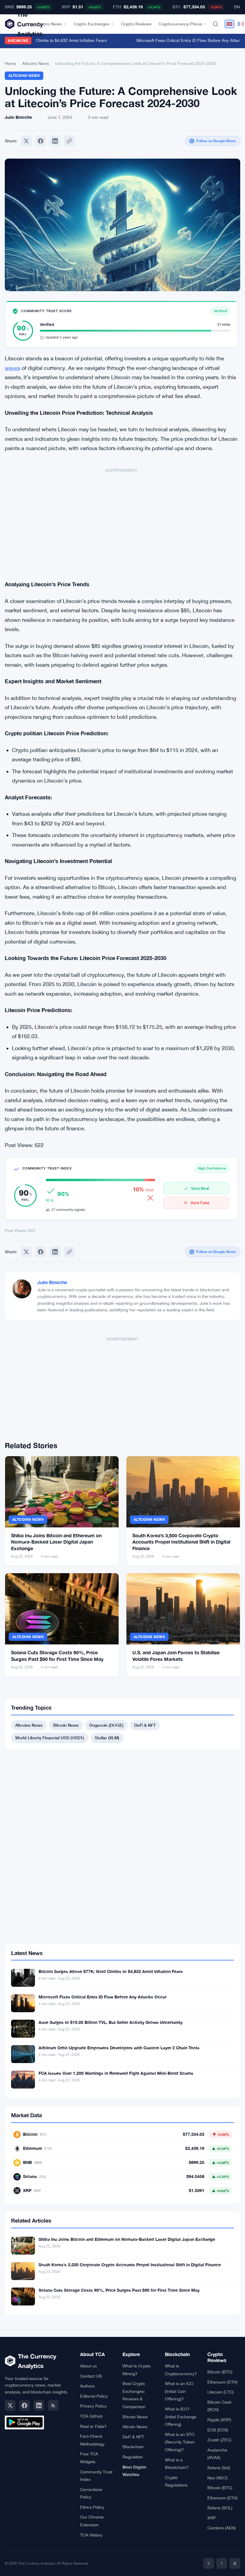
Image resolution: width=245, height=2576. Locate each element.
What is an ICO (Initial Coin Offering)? (179, 2391)
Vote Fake (200, 1203)
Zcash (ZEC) (219, 2440)
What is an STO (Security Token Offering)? (180, 2442)
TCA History (91, 2535)
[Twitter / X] (10, 2405)
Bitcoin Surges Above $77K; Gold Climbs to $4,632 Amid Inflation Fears (111, 1971)
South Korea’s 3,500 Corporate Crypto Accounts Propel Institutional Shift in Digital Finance (181, 1542)
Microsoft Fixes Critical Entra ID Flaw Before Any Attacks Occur (102, 1997)
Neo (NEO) (218, 2478)
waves (13, 368)
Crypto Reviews (136, 24)
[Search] (215, 24)
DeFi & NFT (145, 1725)
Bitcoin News (66, 1725)
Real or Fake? (93, 2426)
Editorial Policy (94, 2396)
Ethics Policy (92, 2507)
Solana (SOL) (220, 2508)
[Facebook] (41, 141)
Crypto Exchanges (91, 24)
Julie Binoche (52, 1282)
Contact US (91, 2376)
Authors (87, 2386)
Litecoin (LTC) (220, 2392)
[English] (229, 24)
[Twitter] (26, 141)
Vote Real (200, 1188)
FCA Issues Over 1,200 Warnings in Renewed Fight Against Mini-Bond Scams (116, 2073)
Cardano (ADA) (222, 2528)
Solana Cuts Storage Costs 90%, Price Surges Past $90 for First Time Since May (119, 2290)
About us (88, 2366)
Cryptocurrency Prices (180, 24)
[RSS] (53, 2405)
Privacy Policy (93, 2406)
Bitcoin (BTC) (220, 2372)
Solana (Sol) (219, 2468)
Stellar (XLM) (107, 1738)
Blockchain (133, 2447)
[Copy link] (69, 141)
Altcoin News (135, 2427)
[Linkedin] (55, 141)
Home (10, 63)
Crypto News (49, 24)
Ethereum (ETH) (222, 2382)
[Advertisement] (121, 521)
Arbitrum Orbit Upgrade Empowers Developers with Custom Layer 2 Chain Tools (119, 2048)
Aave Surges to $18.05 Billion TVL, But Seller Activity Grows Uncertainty (111, 2022)
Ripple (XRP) (219, 2420)
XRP (212, 2518)
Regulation (133, 2457)
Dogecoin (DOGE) (106, 1725)
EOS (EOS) (218, 2430)
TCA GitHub (91, 2416)
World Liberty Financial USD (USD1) (50, 1738)
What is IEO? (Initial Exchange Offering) (181, 2417)
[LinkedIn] (39, 2405)
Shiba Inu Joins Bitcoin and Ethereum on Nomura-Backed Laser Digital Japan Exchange (56, 1542)
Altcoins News (36, 63)
